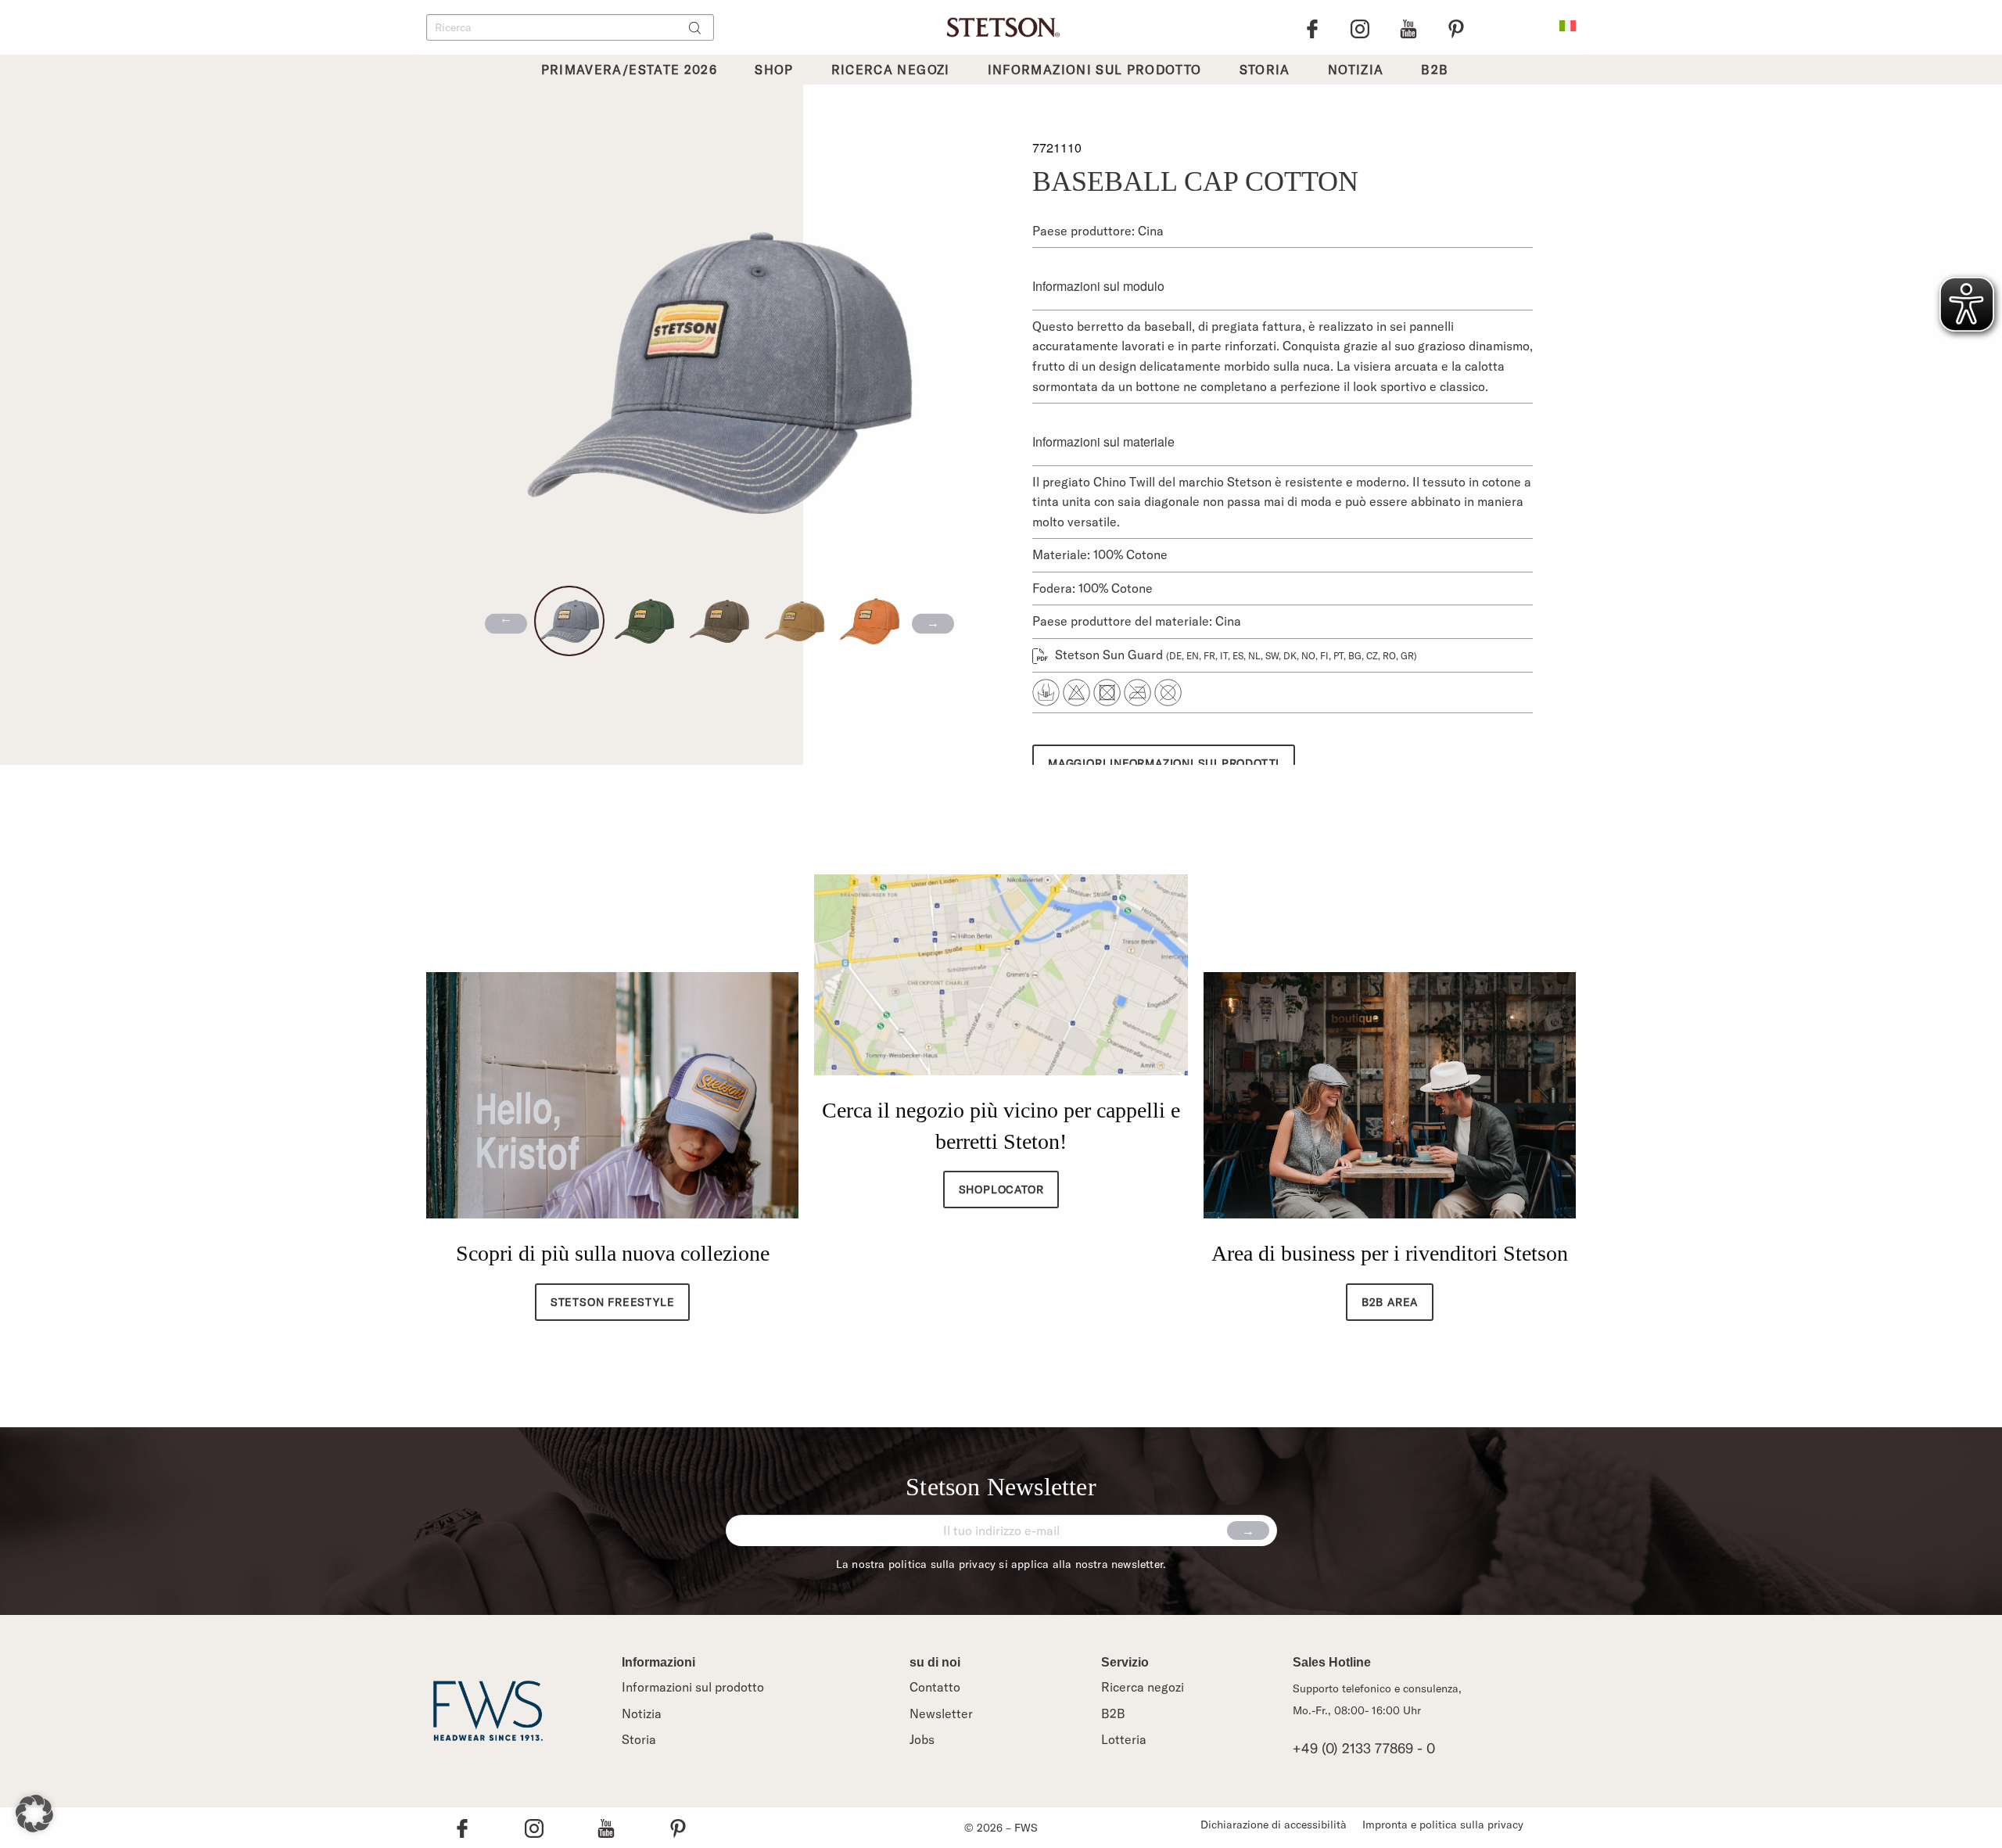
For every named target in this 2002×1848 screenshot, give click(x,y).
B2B (1113, 1713)
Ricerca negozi (1143, 1687)
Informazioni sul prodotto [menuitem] (1095, 70)
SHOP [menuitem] (774, 70)
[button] (34, 1814)
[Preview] (506, 624)
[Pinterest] (1456, 27)
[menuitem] (1568, 24)
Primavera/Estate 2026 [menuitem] (630, 70)
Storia (639, 1739)
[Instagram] (1360, 27)
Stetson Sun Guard (1234, 655)
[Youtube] (1408, 27)
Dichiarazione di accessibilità (1274, 1825)
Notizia (642, 1713)
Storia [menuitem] (1265, 70)
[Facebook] (1312, 27)
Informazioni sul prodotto (693, 1687)
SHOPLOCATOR (1001, 1190)
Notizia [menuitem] (1356, 70)
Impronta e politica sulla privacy (1443, 1825)
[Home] (1001, 26)
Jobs (922, 1739)
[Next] (933, 624)
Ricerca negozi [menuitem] (891, 70)
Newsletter (941, 1713)
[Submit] (1248, 1530)
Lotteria (1124, 1739)
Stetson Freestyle (613, 1302)
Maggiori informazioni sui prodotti (1164, 763)
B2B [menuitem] (1435, 70)
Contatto (935, 1687)
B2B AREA (1390, 1302)
